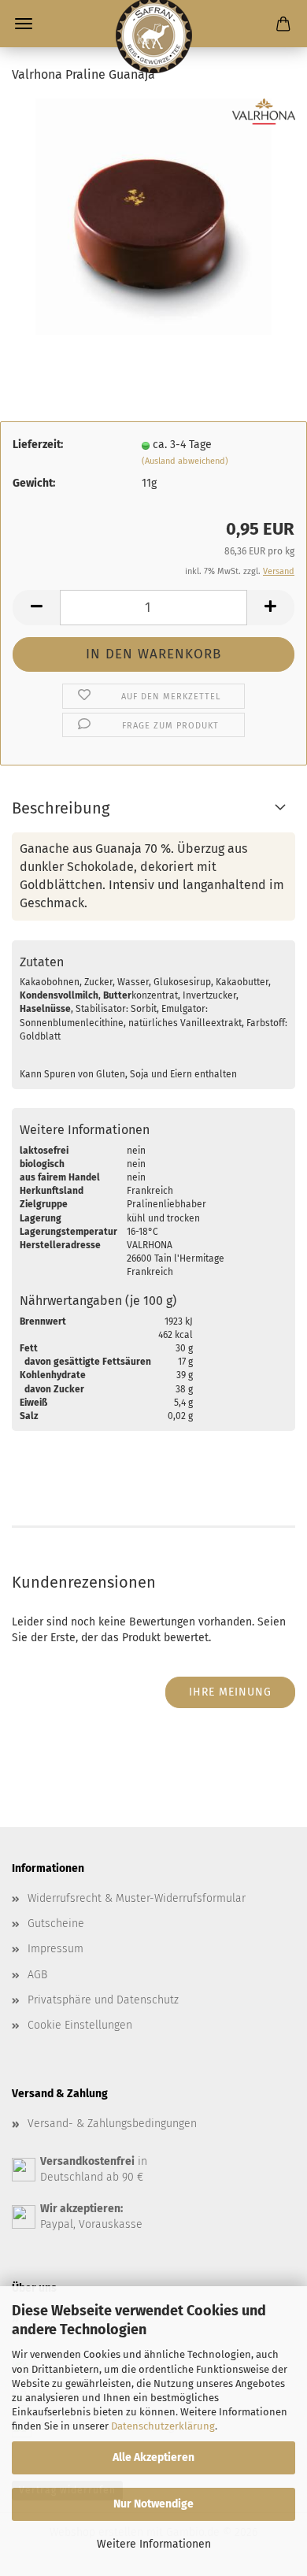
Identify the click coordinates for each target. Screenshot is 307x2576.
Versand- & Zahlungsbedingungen (112, 2124)
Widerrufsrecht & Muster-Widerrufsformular (137, 1898)
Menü (24, 24)
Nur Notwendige (153, 2504)
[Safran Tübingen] (153, 24)
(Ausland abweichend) (185, 461)
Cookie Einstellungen (80, 2025)
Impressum (55, 1949)
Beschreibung (61, 808)
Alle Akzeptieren (153, 2457)
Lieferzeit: (38, 445)
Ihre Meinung (230, 1692)
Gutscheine (56, 1924)
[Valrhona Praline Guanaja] (153, 216)
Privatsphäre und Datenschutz (103, 2000)
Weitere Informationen (154, 2544)
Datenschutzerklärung (163, 2426)
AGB (37, 1975)
